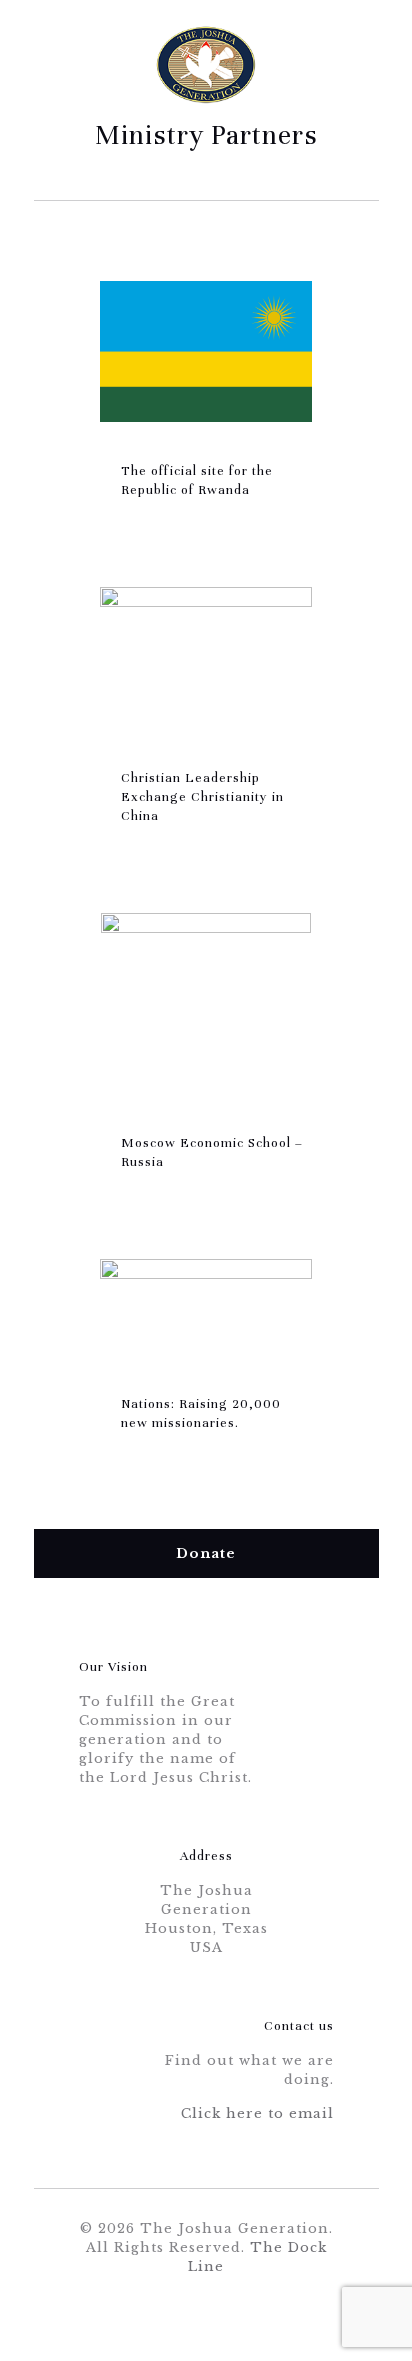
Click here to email (257, 2113)
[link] (206, 351)
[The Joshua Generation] (206, 50)
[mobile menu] (352, 55)
